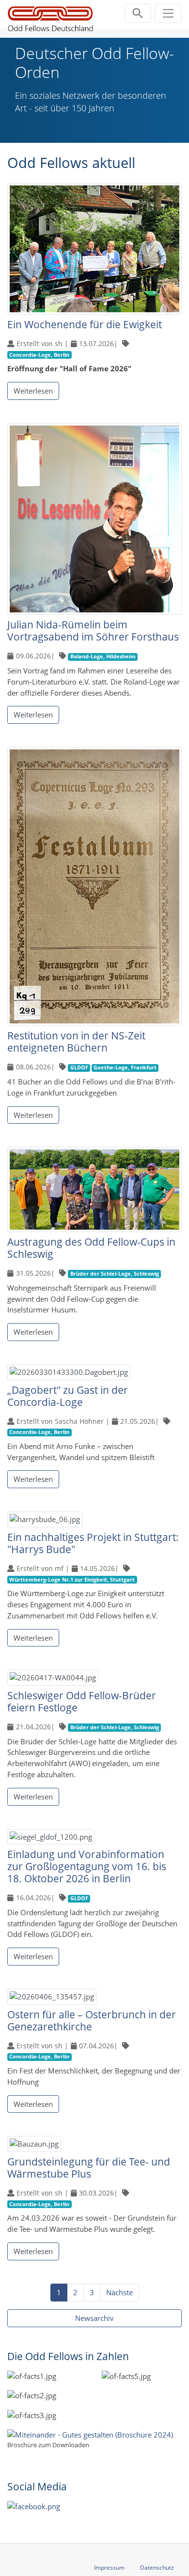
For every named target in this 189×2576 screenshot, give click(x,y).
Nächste (119, 2292)
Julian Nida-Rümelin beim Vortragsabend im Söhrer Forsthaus (93, 631)
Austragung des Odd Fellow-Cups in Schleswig (91, 1248)
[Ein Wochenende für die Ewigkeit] (94, 250)
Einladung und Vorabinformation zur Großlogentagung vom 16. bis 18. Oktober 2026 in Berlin (87, 1866)
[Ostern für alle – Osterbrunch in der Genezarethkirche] (52, 1998)
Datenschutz (157, 2568)
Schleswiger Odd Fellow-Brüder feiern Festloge (82, 1701)
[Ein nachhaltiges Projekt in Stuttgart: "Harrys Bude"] (45, 1521)
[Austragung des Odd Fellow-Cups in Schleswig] (94, 1190)
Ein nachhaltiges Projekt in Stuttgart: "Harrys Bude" (93, 1543)
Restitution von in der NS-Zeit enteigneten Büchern (76, 1042)
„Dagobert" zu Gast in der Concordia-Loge (68, 1396)
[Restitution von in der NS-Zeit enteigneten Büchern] (94, 887)
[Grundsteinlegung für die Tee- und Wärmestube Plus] (34, 2145)
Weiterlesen (33, 391)
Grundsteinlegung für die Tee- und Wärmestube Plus (89, 2168)
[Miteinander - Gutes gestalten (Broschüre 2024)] (90, 2434)
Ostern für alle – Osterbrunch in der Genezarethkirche (92, 2020)
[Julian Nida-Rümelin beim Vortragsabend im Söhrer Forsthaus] (94, 520)
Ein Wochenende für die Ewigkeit (85, 324)
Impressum (109, 2568)
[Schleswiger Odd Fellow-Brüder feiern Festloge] (53, 1679)
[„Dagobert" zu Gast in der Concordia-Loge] (69, 1373)
